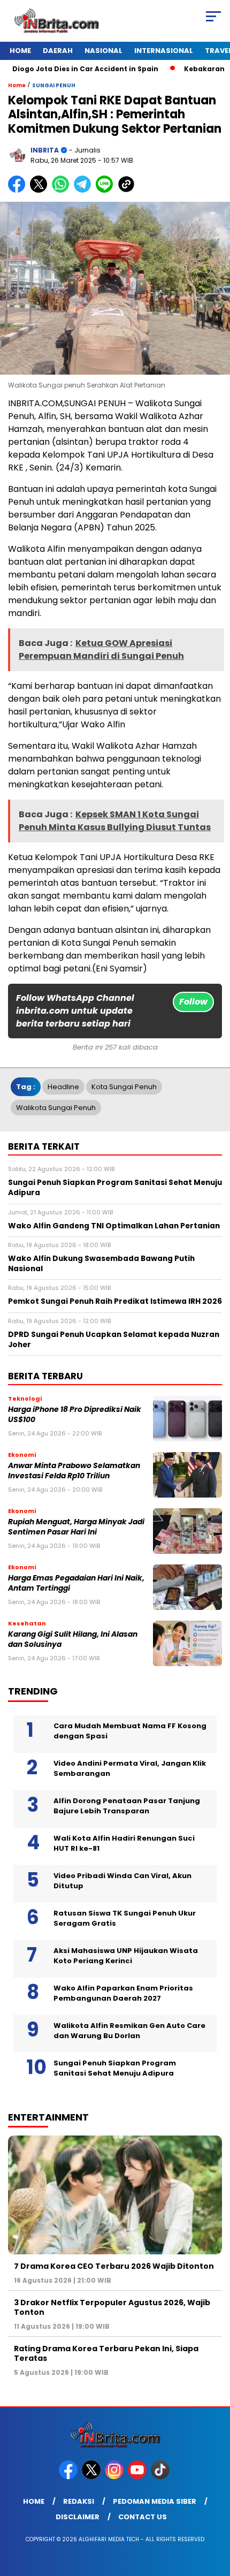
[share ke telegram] (84, 190)
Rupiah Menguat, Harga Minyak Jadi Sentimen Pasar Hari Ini (76, 1527)
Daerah (58, 51)
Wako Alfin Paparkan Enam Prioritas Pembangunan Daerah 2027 (123, 1993)
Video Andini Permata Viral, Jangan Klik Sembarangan (130, 1769)
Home (20, 51)
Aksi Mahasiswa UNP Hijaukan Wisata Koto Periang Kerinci (126, 1956)
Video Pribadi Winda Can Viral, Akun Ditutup (122, 1881)
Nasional (103, 51)
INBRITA (45, 150)
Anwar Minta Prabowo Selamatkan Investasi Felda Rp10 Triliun (74, 1471)
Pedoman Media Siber (155, 2501)
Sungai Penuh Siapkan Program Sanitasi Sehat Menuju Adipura (115, 2068)
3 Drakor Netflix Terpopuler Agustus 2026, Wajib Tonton (112, 2307)
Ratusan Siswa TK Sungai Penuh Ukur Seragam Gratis (125, 1918)
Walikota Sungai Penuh (56, 1108)
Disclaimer (78, 2517)
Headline (63, 1087)
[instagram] (115, 2477)
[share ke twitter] (41, 190)
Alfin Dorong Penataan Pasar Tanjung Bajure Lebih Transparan (127, 1806)
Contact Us (143, 2517)
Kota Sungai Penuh (124, 1087)
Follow (193, 1002)
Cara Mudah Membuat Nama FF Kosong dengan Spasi (130, 1731)
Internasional (164, 51)
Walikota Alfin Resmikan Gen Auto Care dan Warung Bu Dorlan (129, 2031)
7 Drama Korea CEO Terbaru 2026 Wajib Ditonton (114, 2266)
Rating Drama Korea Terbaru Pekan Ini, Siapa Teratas (106, 2353)
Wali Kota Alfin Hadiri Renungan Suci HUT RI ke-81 (124, 1844)
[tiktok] (161, 2477)
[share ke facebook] (19, 190)
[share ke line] (107, 190)
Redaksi (79, 2501)
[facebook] (69, 2477)
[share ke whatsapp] (63, 190)
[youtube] (138, 2477)
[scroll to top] (214, 2514)
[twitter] (92, 2477)
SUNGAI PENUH (54, 85)
